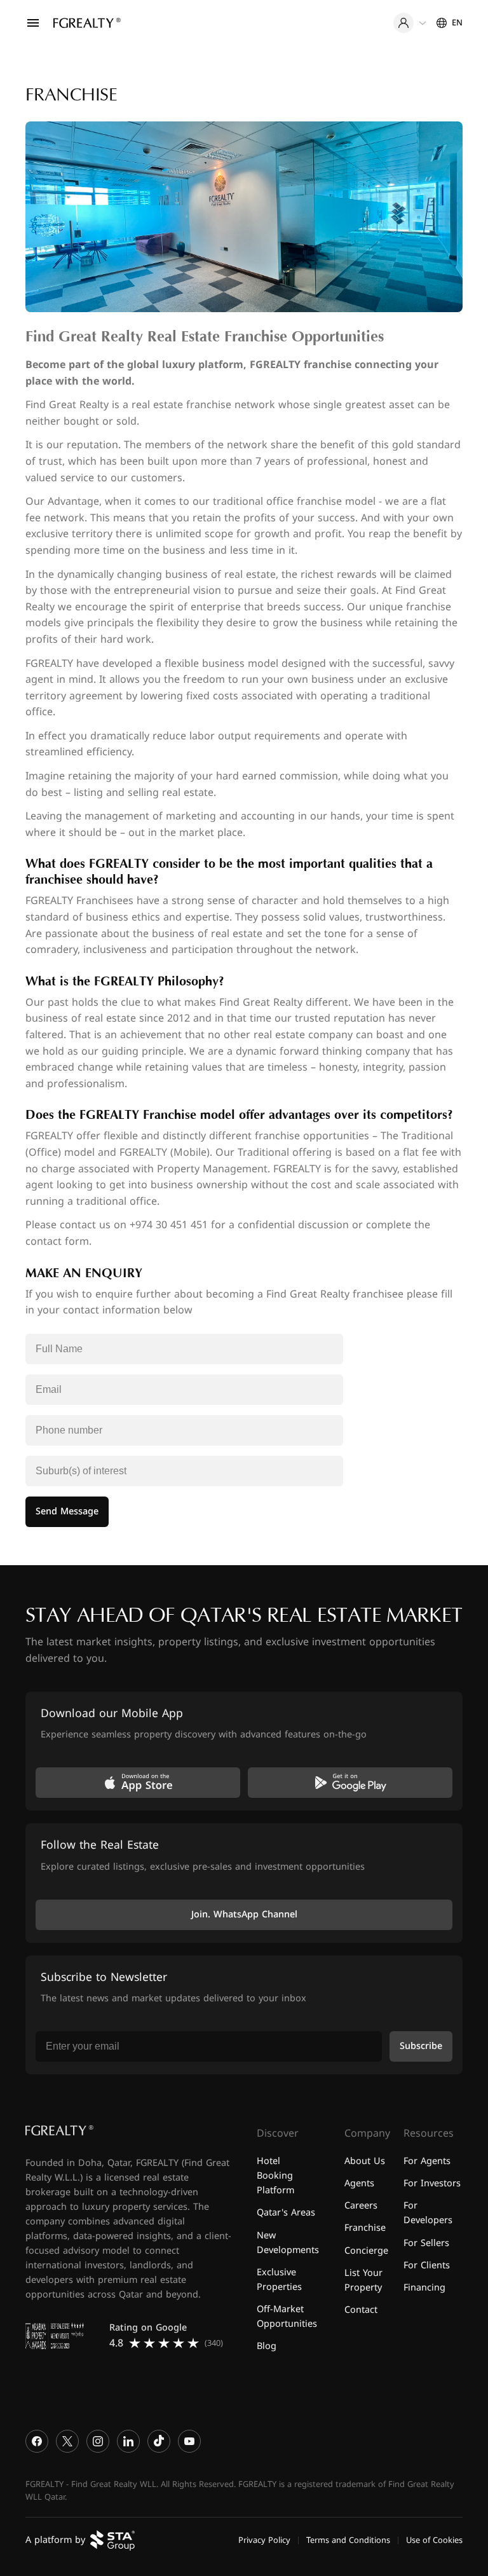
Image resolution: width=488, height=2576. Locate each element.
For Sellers (426, 2243)
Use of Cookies (434, 2540)
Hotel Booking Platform (275, 2176)
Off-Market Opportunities (287, 2316)
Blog (267, 2346)
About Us (365, 2161)
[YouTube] (189, 2441)
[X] (67, 2441)
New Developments (288, 2242)
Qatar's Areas (286, 2213)
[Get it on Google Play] (350, 1783)
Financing (424, 2287)
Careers (361, 2206)
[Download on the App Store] (138, 1783)
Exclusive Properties (279, 2279)
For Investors (432, 2183)
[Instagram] (98, 2441)
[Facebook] (37, 2441)
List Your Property (363, 2280)
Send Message (67, 1511)
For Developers (428, 2213)
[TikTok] (159, 2441)
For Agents (427, 2161)
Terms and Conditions (348, 2540)
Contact (361, 2309)
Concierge (366, 2250)
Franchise (365, 2228)
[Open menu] (33, 23)
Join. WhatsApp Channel (244, 1915)
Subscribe (421, 2046)
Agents (359, 2183)
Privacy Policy (264, 2540)
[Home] (87, 23)
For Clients (427, 2265)
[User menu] (410, 23)
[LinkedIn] (128, 2441)
